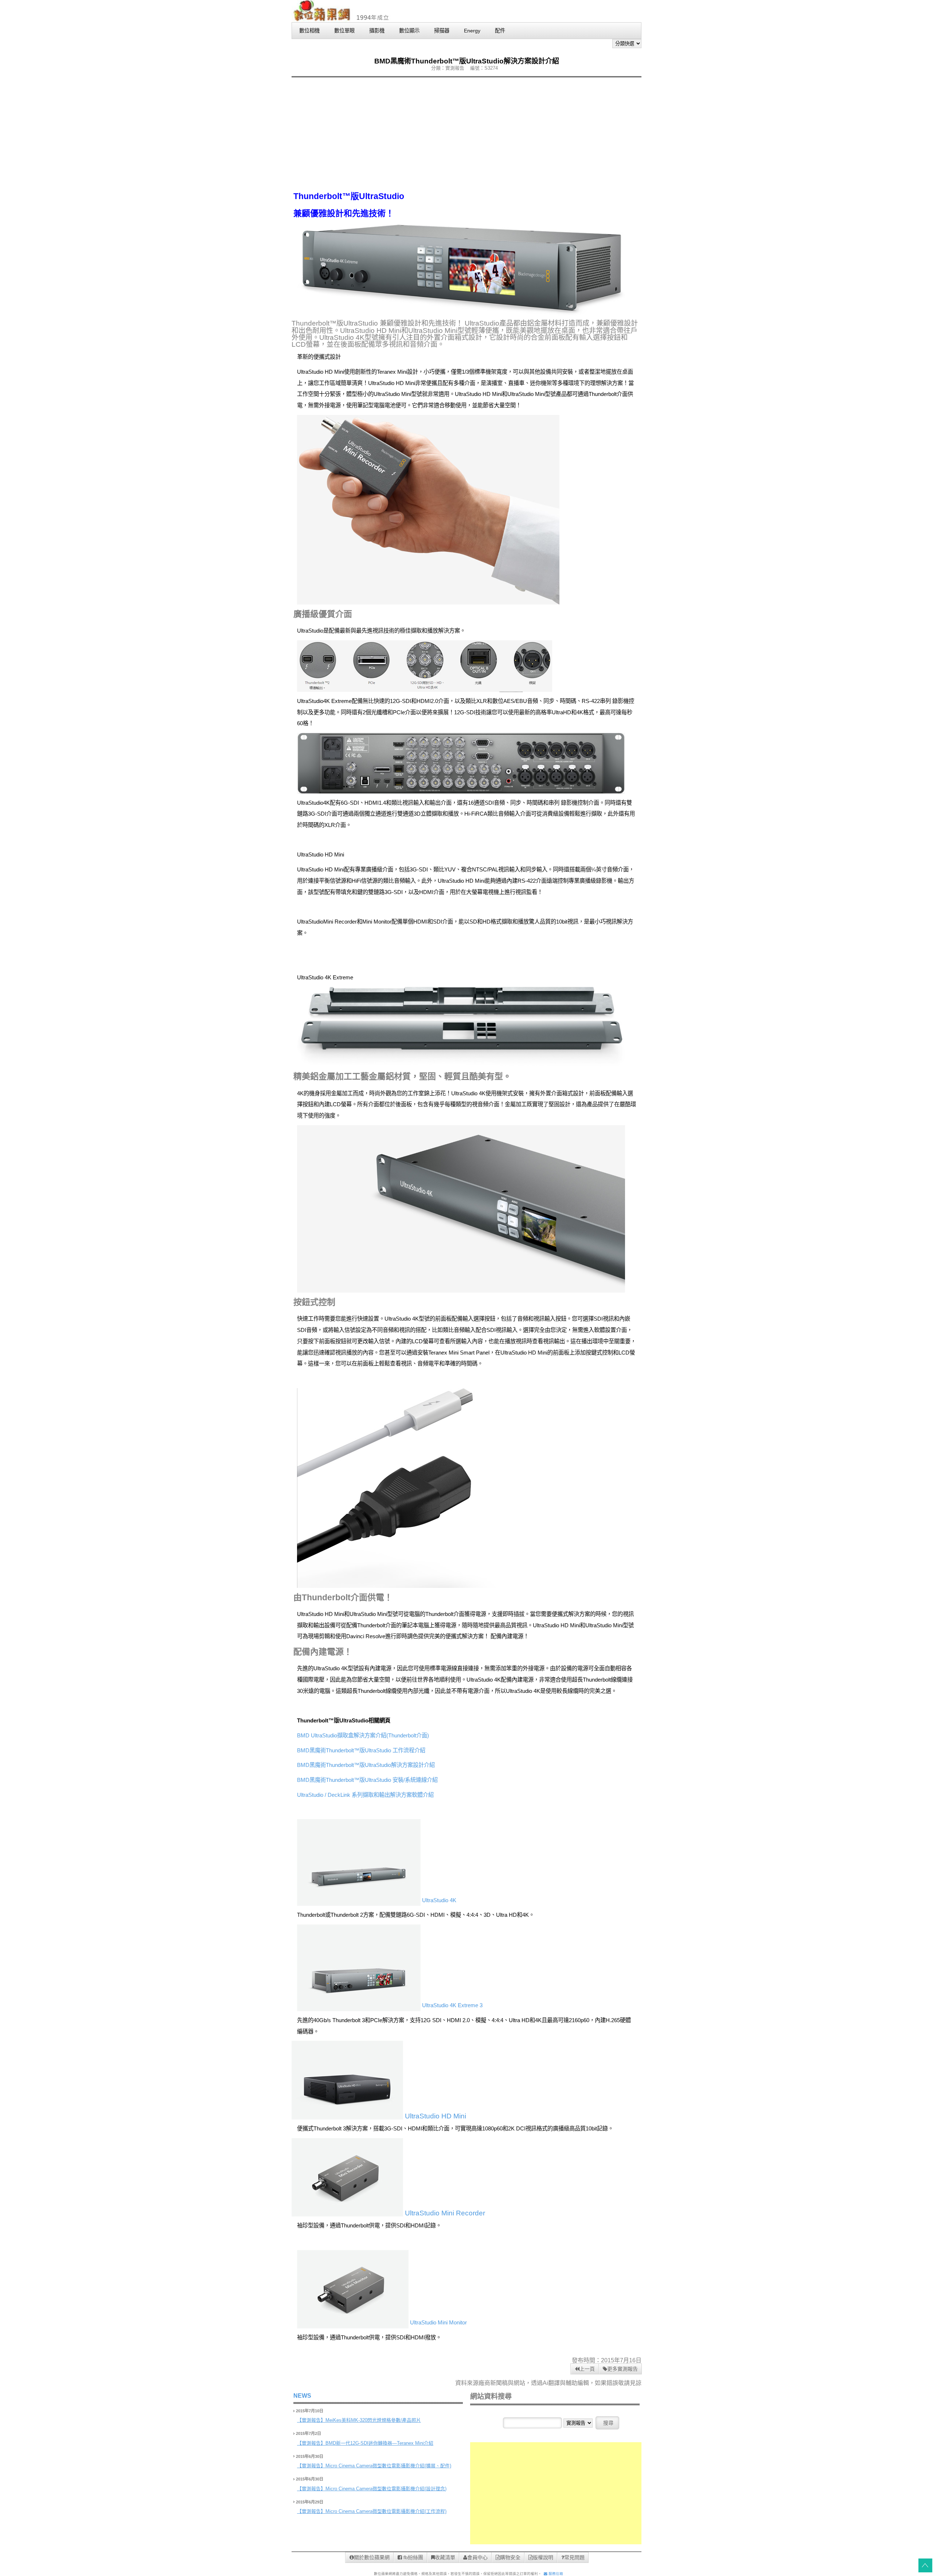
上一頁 (587, 2369)
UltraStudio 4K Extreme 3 (452, 2005)
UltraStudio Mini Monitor (438, 2322)
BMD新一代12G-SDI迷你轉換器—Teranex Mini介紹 (379, 2443)
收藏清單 (445, 2557)
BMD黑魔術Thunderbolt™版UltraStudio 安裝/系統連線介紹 (367, 1780)
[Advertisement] (466, 134)
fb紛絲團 (413, 2557)
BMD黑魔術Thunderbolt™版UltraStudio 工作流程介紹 (361, 1750)
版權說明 (543, 2557)
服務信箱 (555, 2574)
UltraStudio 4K (438, 1900)
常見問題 (574, 2557)
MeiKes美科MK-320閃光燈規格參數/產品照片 (373, 2420)
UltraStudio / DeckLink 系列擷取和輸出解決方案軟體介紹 (365, 1795)
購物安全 (510, 2557)
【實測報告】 (311, 2420)
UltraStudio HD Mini (435, 2116)
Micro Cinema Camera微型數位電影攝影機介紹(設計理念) (386, 2489)
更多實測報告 (622, 2369)
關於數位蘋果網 (372, 2557)
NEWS (302, 2396)
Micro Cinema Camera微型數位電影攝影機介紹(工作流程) (386, 2511)
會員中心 (477, 2557)
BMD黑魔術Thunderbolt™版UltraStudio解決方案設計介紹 (366, 1765)
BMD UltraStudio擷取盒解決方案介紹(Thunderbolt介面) (363, 1735)
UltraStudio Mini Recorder (444, 2213)
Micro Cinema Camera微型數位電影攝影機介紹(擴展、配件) (388, 2466)
